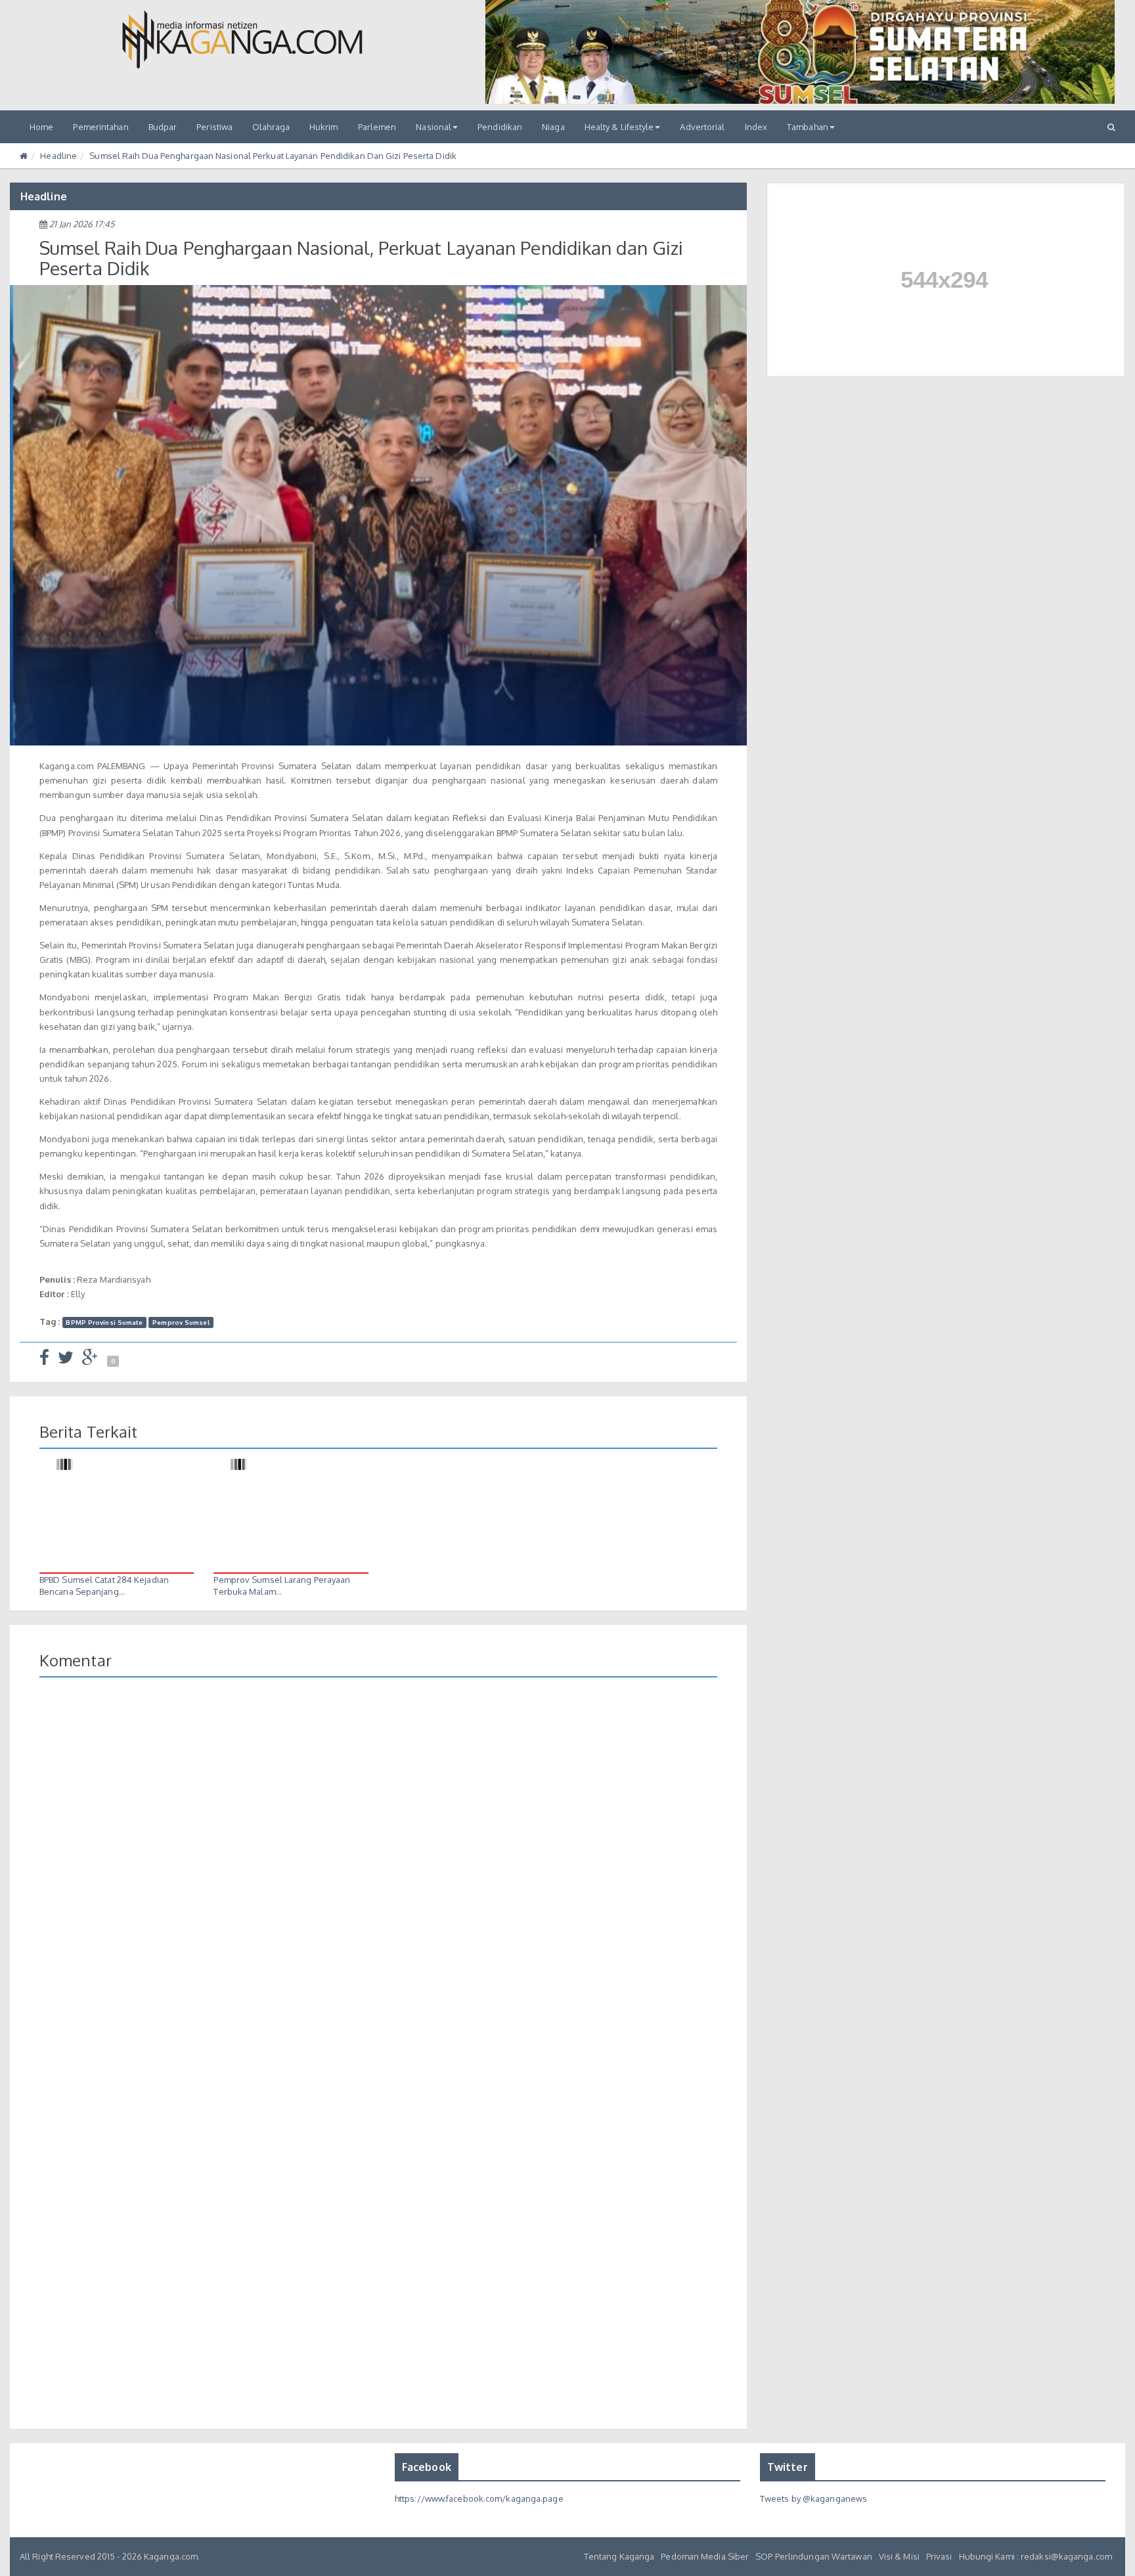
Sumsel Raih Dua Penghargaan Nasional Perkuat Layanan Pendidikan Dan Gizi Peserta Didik (273, 156)
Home (41, 127)
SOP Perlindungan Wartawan (814, 2556)
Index (756, 127)
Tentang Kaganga (619, 2556)
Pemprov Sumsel (181, 1322)
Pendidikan (500, 127)
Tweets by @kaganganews (813, 2498)
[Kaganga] (242, 39)
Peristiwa (214, 127)
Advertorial (702, 127)
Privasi (939, 2556)
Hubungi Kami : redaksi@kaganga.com (1035, 2556)
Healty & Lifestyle (619, 127)
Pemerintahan (100, 127)
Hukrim (324, 127)
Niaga (553, 127)
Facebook (427, 2467)
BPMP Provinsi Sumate (104, 1322)
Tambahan (808, 127)
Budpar (163, 127)
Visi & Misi (899, 2556)
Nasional (434, 127)
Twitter (788, 2467)
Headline (58, 156)
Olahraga (271, 127)
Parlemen (377, 127)
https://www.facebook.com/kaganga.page (479, 2498)
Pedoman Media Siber (705, 2556)
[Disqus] (378, 1878)
